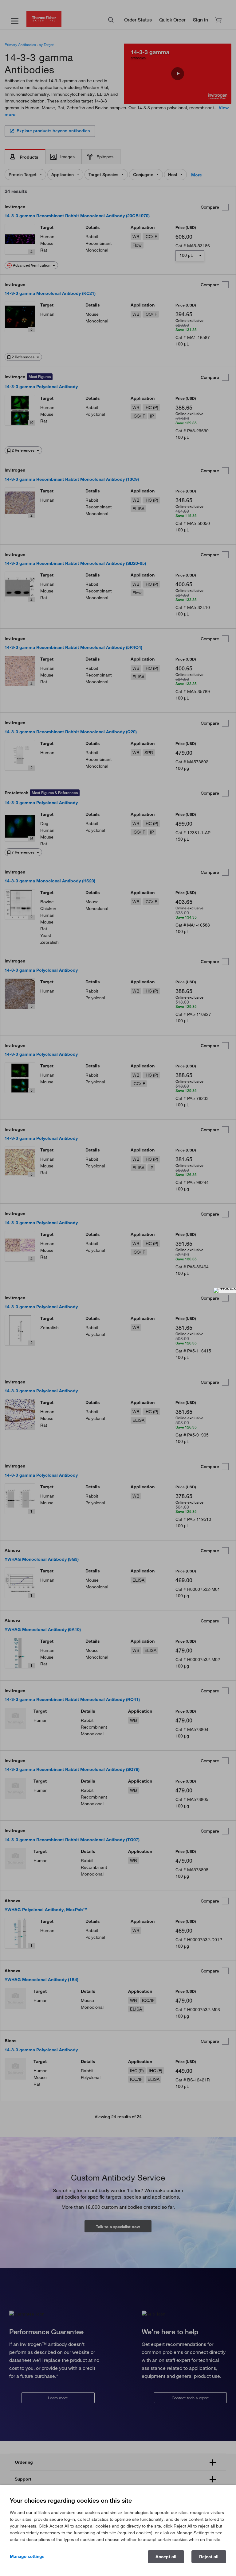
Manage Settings (27, 2556)
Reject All (209, 2557)
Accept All (166, 2557)
